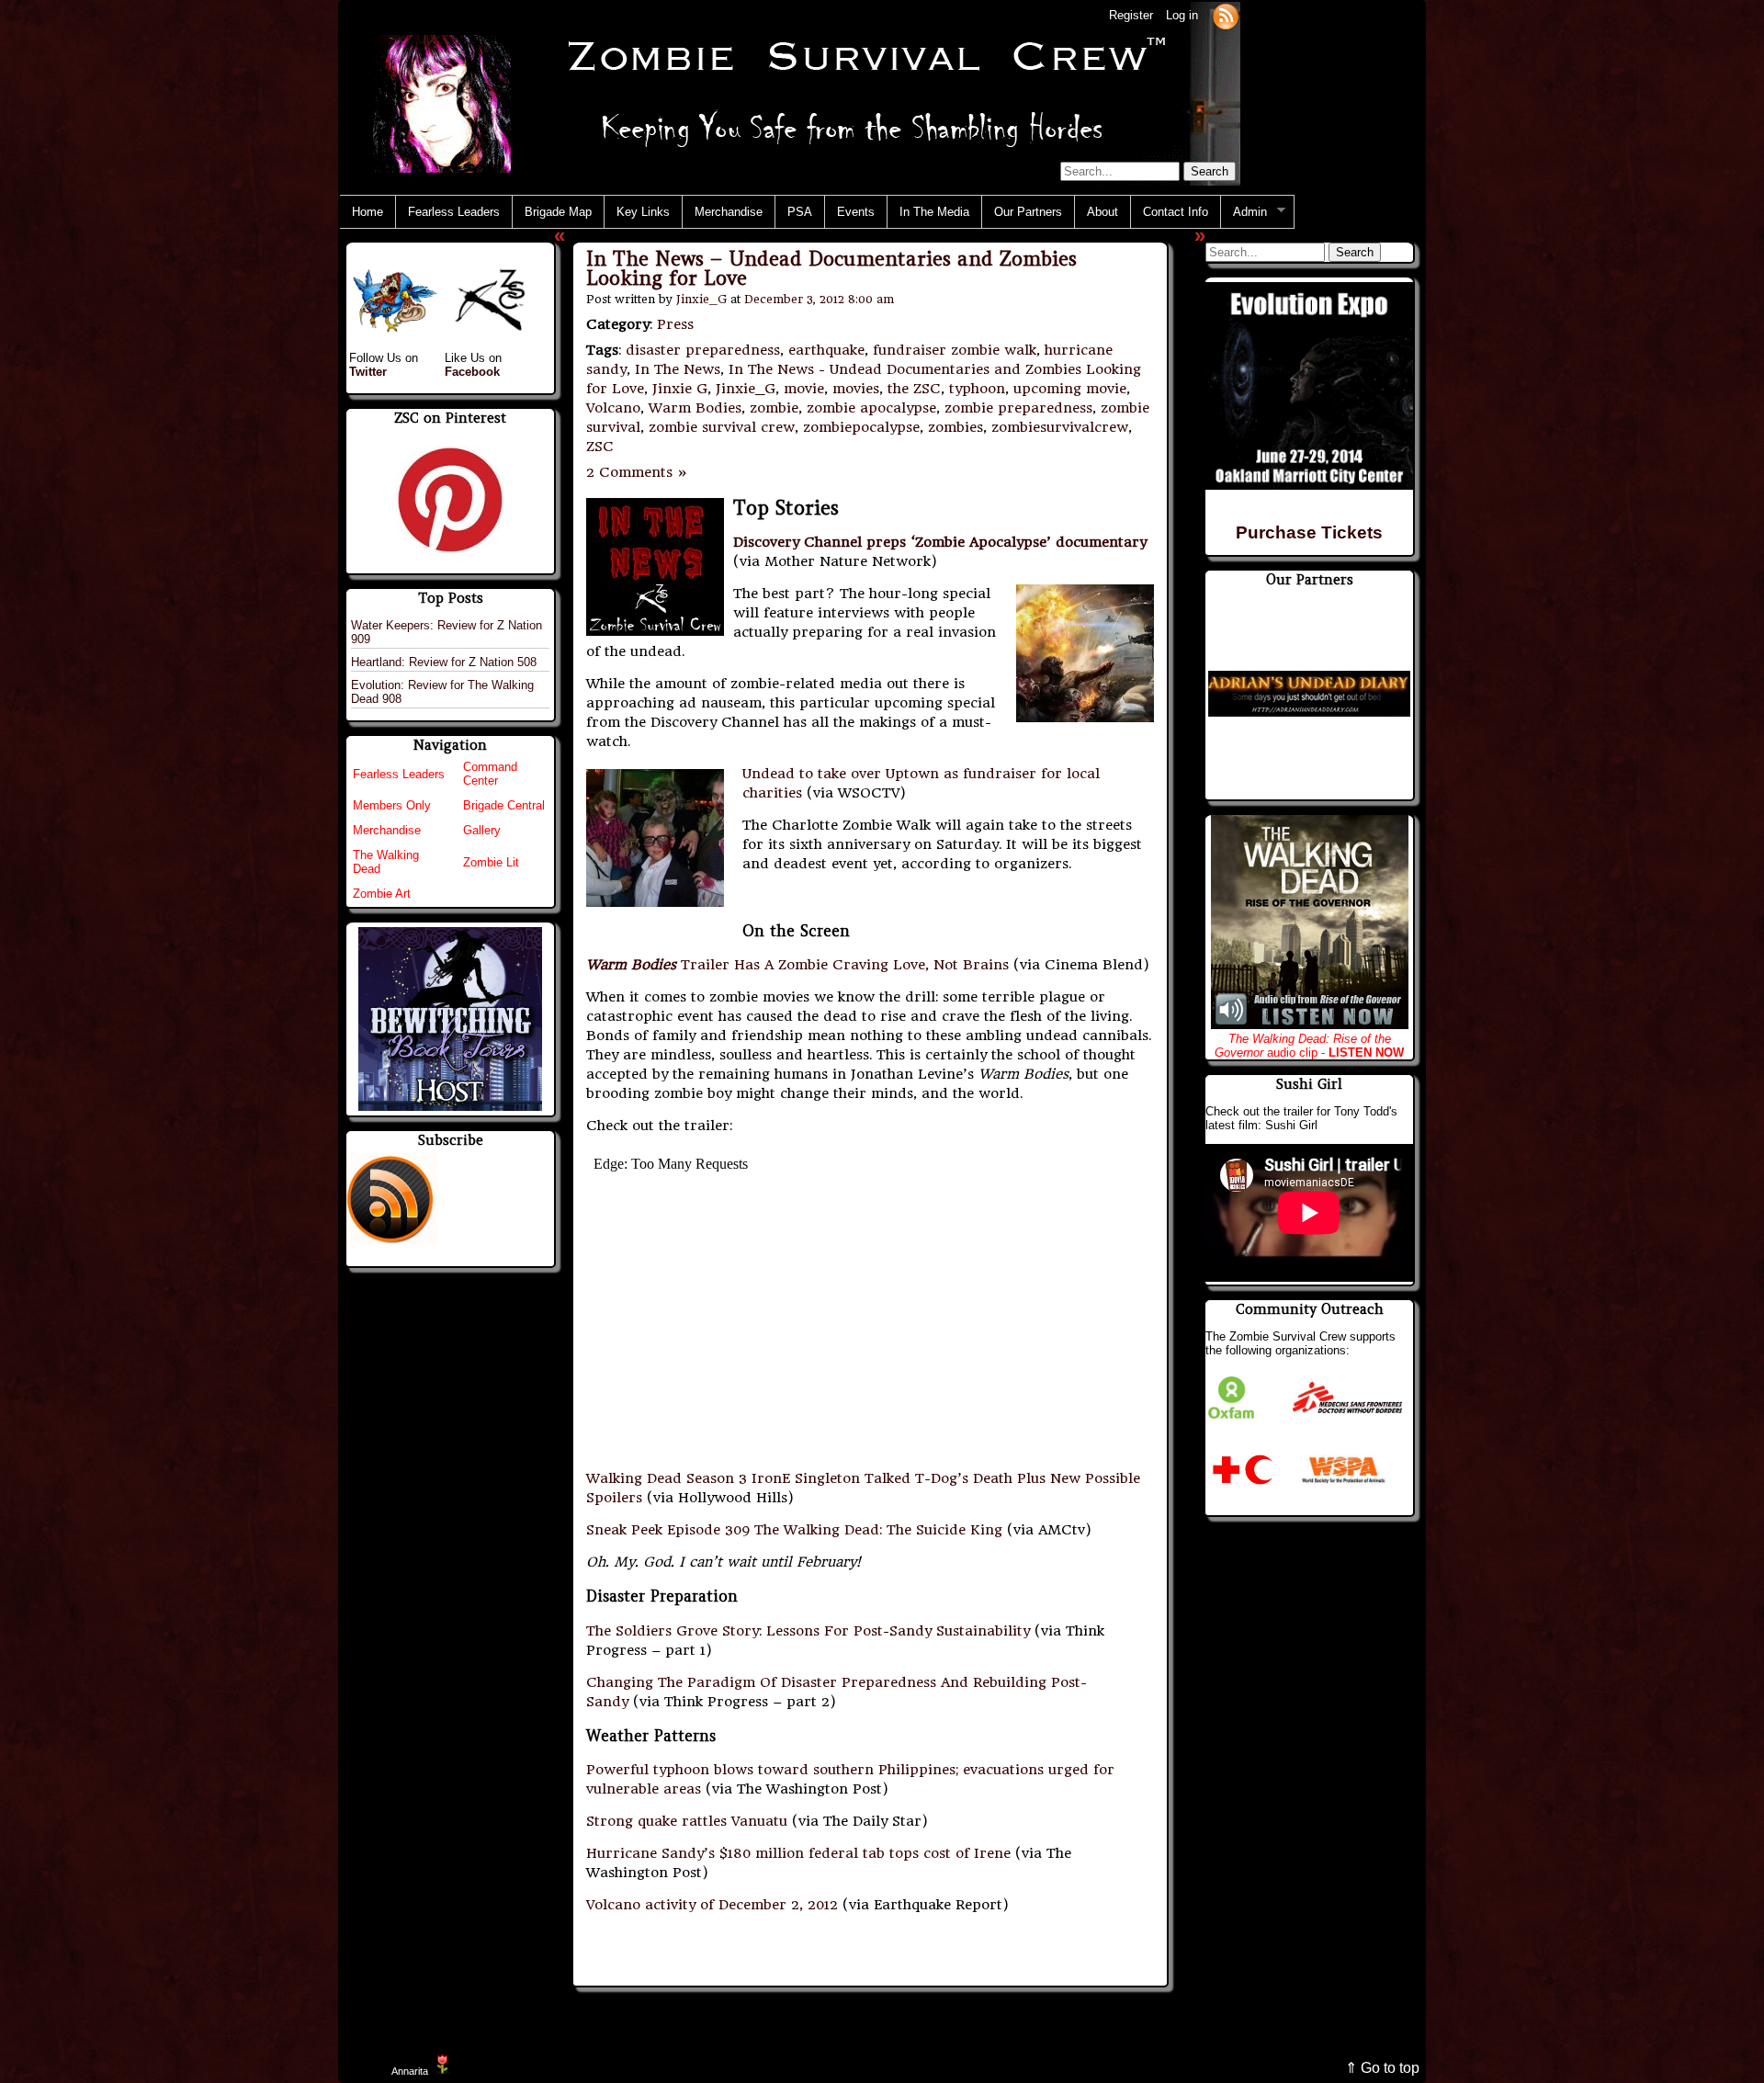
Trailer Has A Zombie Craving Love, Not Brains (797, 965)
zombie (774, 408)
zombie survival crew (722, 427)
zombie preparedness (1018, 408)
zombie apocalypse (871, 408)
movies (856, 389)
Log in (1182, 15)
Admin (1244, 212)
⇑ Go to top (1382, 2068)
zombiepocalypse (861, 427)
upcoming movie (1070, 389)
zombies (955, 427)
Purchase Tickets (1309, 532)
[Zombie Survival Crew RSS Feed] (1226, 15)
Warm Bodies (695, 408)
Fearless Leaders (454, 212)
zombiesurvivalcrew (1060, 427)
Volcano (613, 408)
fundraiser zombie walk (955, 350)
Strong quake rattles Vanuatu (687, 1821)
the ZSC (914, 389)
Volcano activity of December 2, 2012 (712, 1905)
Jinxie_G (701, 299)
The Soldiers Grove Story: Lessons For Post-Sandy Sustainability (808, 1631)
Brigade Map (558, 212)
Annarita (410, 2071)
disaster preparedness (703, 350)
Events (856, 212)
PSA (800, 212)
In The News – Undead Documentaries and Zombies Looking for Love (831, 268)
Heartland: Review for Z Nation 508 (444, 662)
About (1102, 212)
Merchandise (729, 212)
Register (1131, 15)
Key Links (643, 212)
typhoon (977, 389)
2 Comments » (637, 472)
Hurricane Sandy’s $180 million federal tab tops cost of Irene (798, 1853)
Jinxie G (680, 389)
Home (367, 212)
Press (675, 324)
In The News (678, 369)
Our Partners (1028, 212)
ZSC (600, 447)
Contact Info (1176, 212)
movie (804, 389)
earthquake (826, 350)
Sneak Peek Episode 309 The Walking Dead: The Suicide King (794, 1530)
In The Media (934, 212)
